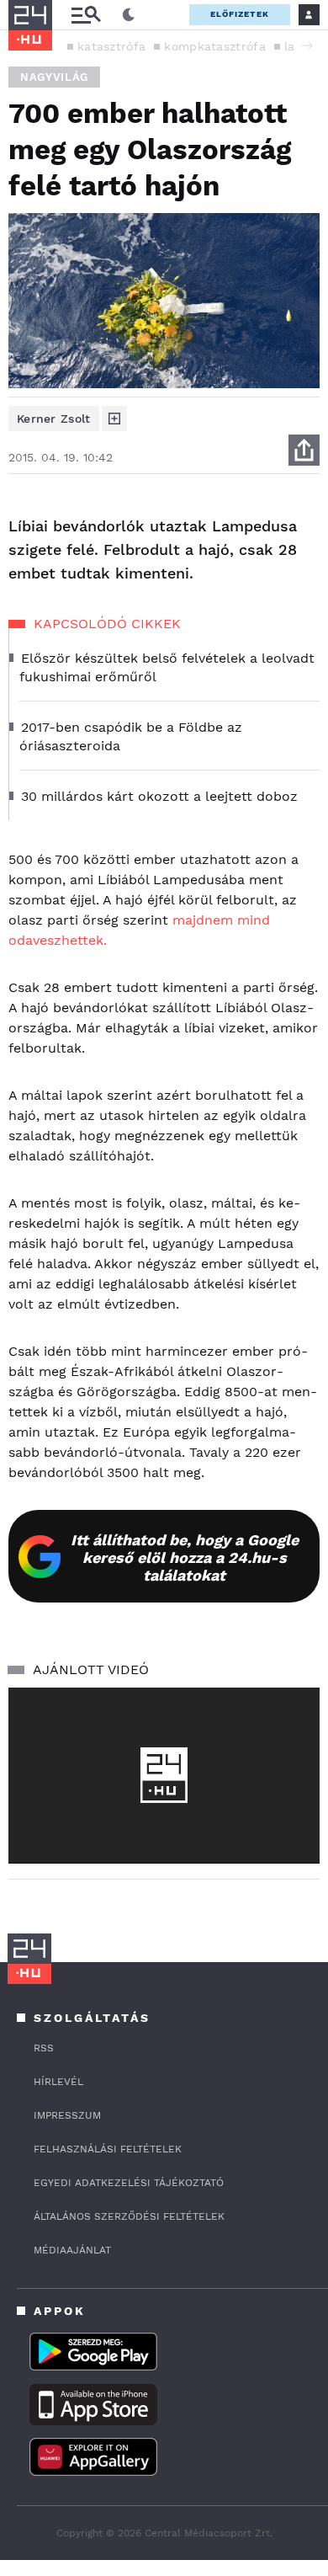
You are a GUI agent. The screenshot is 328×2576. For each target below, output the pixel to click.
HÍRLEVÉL (58, 2082)
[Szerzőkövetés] (114, 419)
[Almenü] (86, 15)
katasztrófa (111, 46)
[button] (307, 45)
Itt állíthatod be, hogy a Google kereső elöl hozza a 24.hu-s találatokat (185, 1557)
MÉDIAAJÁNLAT (72, 2250)
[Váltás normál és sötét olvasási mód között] (129, 15)
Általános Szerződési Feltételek (129, 2216)
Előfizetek (240, 14)
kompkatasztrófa (215, 46)
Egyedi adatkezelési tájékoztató (129, 2183)
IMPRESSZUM (67, 2115)
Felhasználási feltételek (108, 2149)
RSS (44, 2048)
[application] (164, 1775)
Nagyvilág (54, 77)
